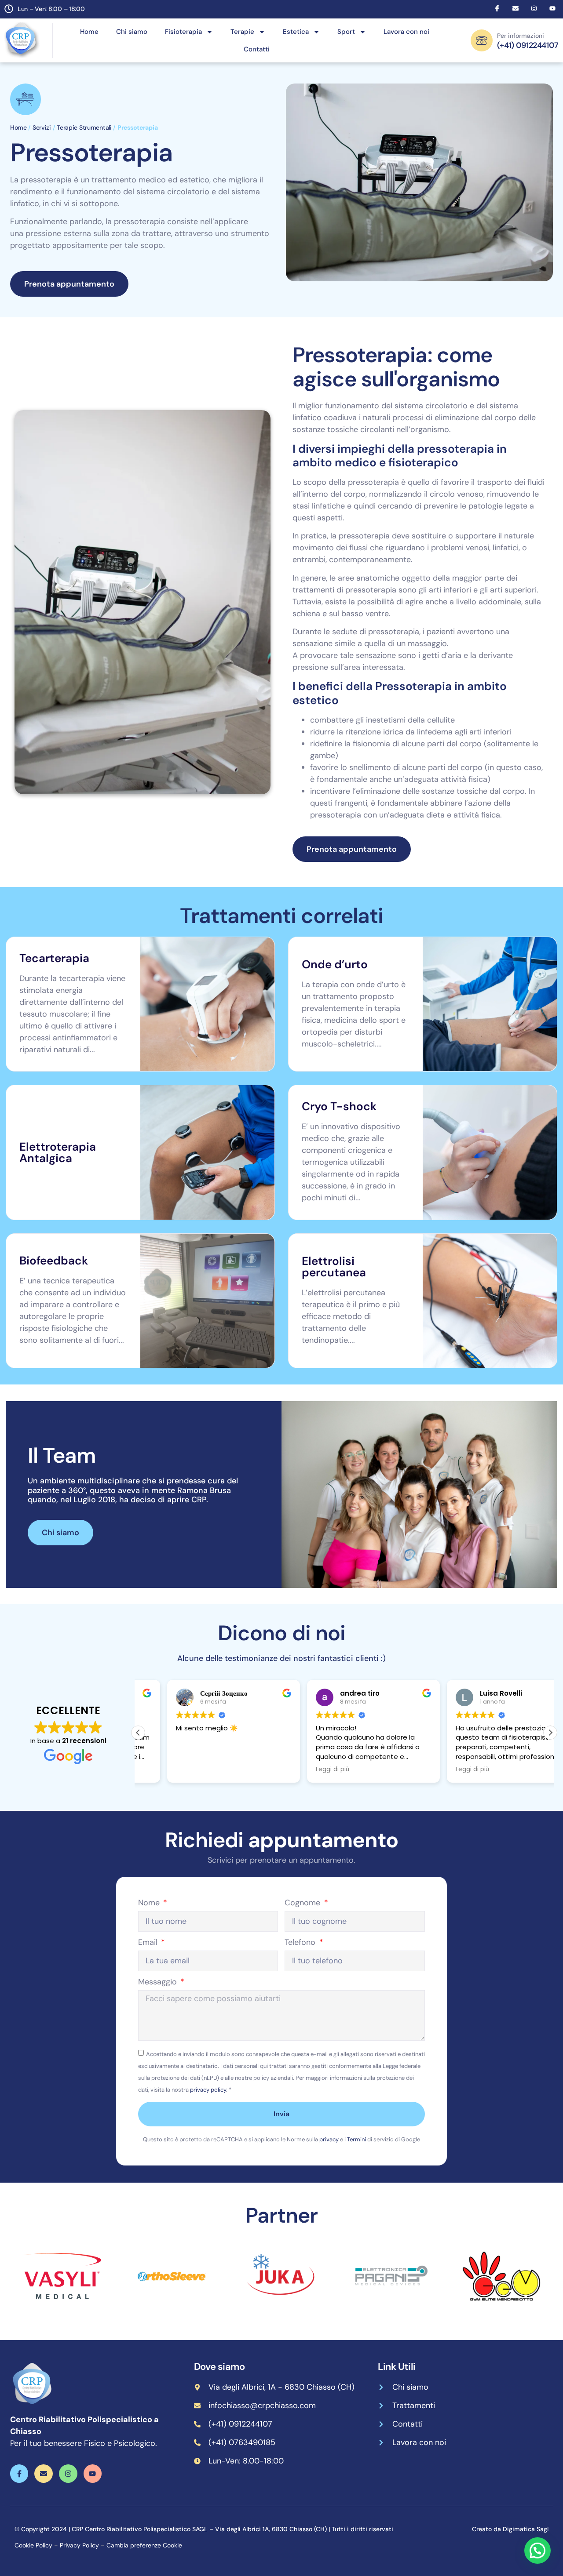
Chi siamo (132, 32)
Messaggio (159, 1982)
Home (89, 32)
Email (149, 1943)
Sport (346, 32)
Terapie (242, 32)
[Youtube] (552, 8)
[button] (550, 1733)
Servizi (42, 127)
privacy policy (208, 2090)
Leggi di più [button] (303, 1769)
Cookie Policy (33, 2545)
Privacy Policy (79, 2545)
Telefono (301, 1943)
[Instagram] (534, 8)
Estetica (296, 32)
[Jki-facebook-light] (497, 8)
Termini (356, 2139)
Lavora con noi (406, 32)
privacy (329, 2139)
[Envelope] (515, 8)
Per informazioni (521, 36)
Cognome (303, 1903)
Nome (150, 1903)
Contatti (257, 49)
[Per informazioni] (482, 40)
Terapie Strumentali (84, 127)
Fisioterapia (183, 32)
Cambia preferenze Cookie (144, 2545)
